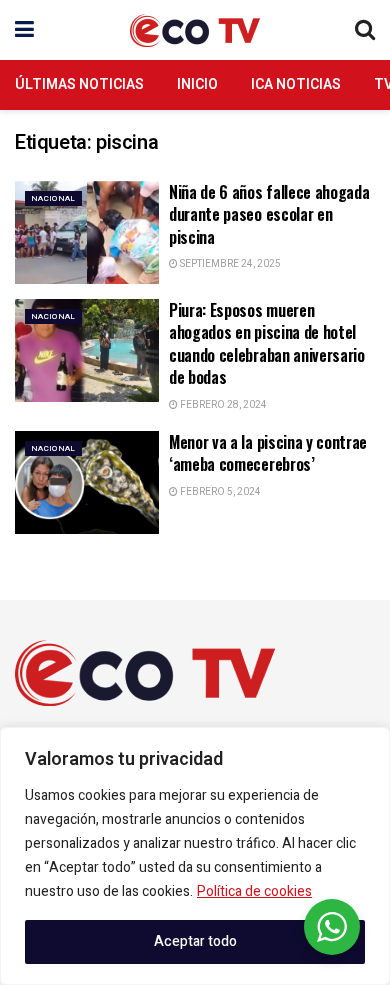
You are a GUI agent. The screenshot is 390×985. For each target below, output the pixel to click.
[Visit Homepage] (195, 30)
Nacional (53, 198)
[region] (195, 856)
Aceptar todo (195, 941)
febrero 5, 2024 (219, 492)
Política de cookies (254, 891)
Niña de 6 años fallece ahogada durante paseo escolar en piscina (269, 214)
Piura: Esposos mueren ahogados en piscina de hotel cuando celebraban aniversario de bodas (267, 343)
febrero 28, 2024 (222, 405)
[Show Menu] (24, 30)
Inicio (197, 84)
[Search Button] (365, 30)
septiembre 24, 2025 (229, 264)
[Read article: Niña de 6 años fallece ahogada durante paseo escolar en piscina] (87, 232)
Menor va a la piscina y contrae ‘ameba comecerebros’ (268, 453)
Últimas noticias (79, 84)
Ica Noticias (296, 84)
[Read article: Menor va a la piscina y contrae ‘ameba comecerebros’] (87, 482)
